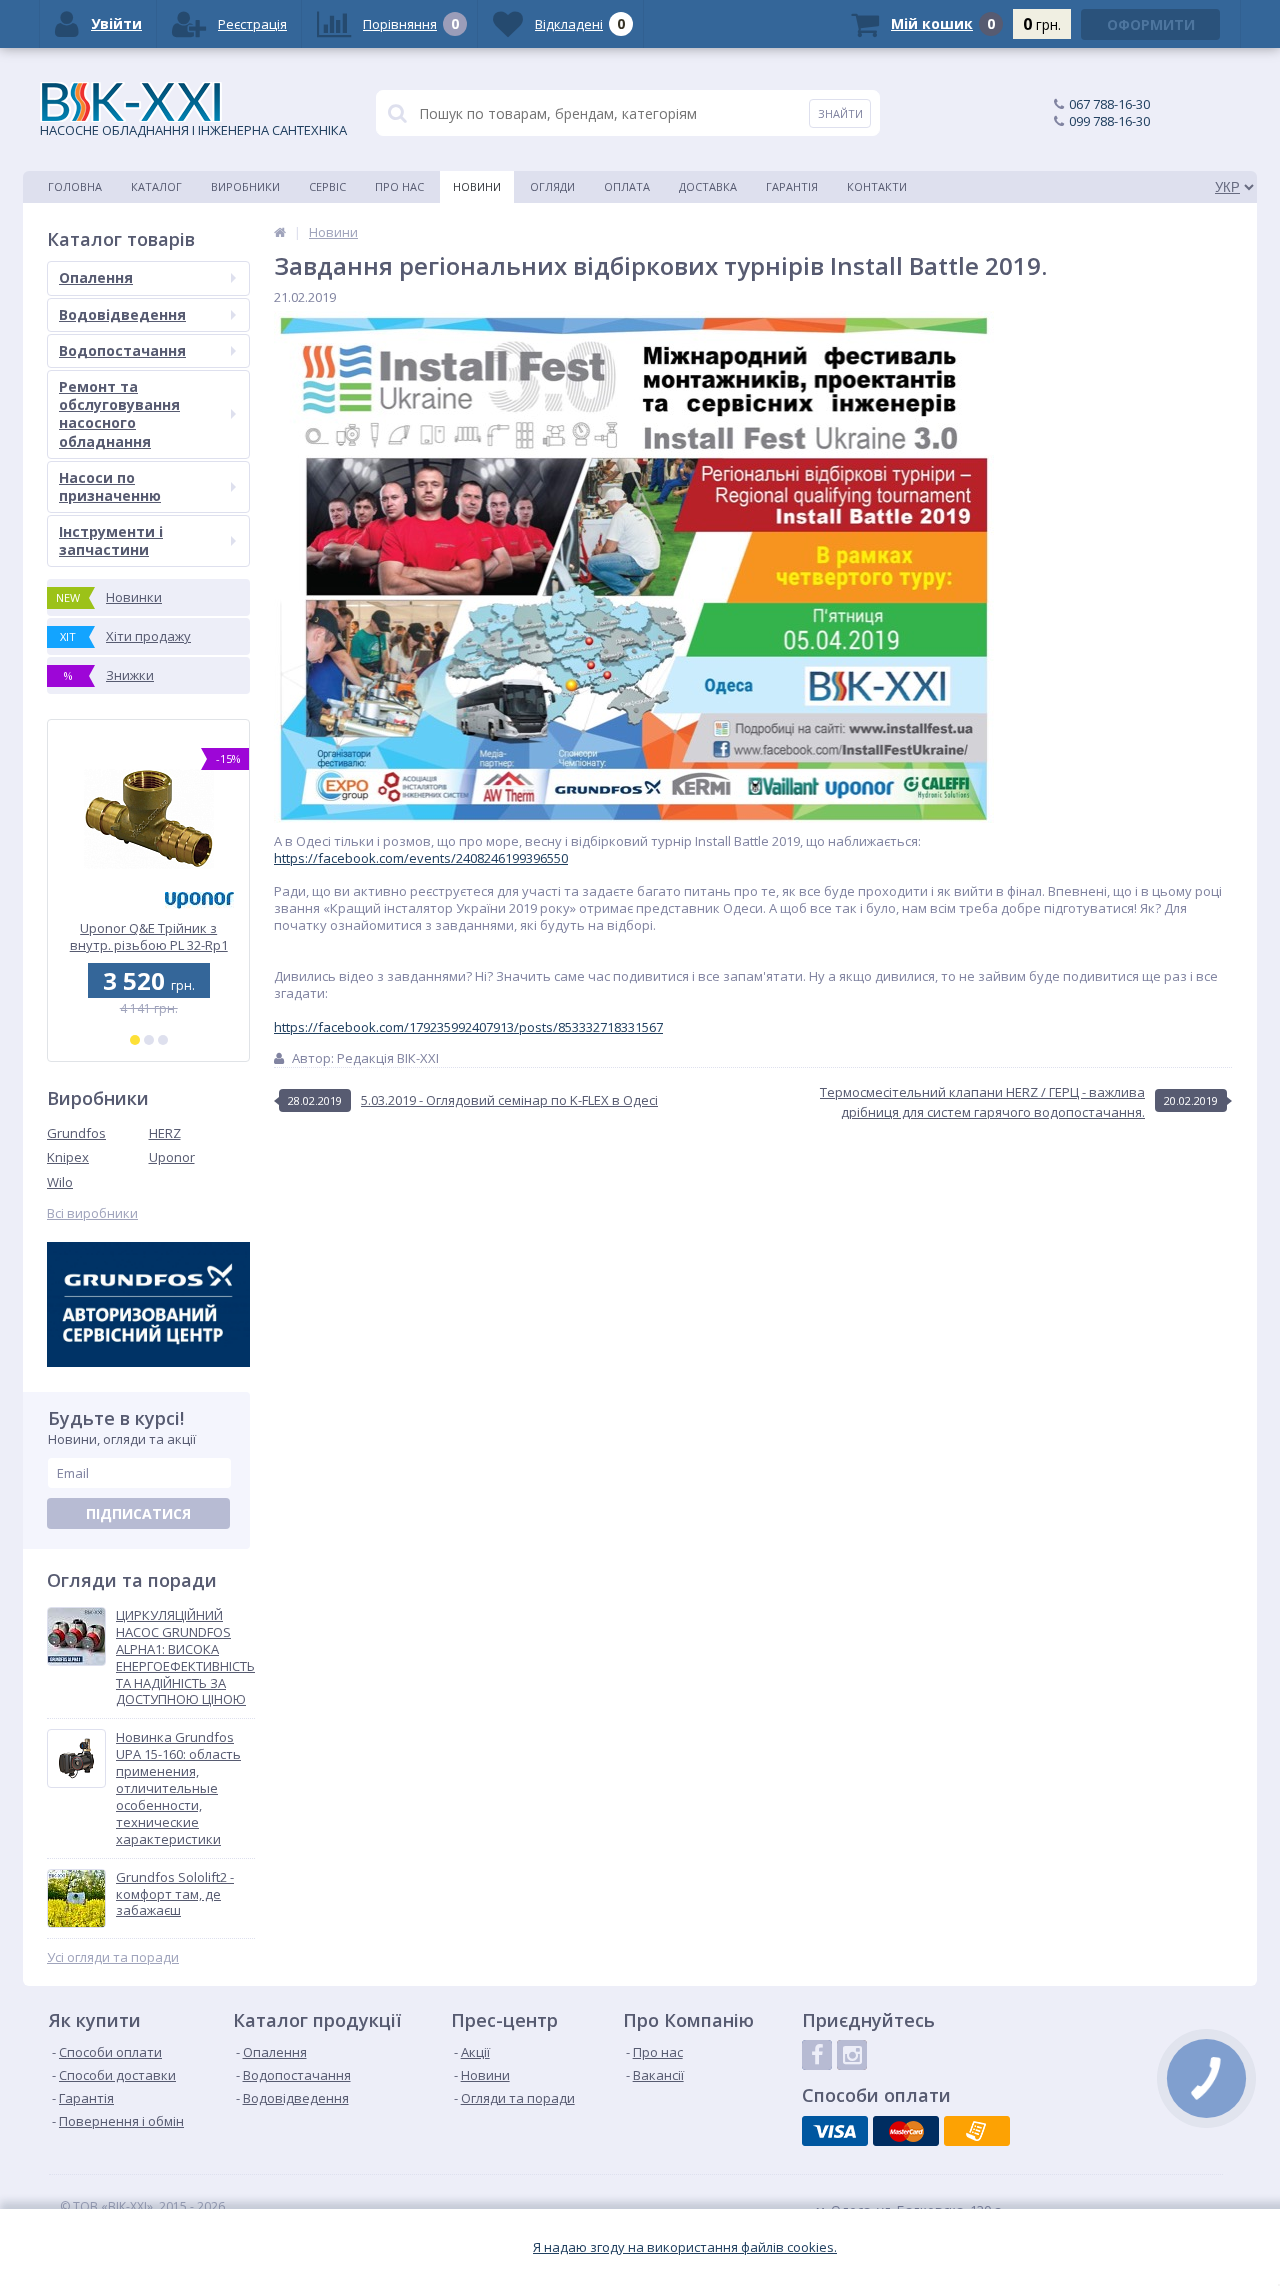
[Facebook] (817, 2055)
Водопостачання (122, 350)
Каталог (156, 186)
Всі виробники (92, 1213)
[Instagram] (852, 2055)
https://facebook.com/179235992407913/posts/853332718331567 (468, 1027)
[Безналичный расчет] (977, 2131)
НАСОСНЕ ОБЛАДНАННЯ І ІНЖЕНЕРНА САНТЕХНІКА (193, 130)
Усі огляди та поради (113, 1957)
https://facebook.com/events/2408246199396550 (421, 858)
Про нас (399, 186)
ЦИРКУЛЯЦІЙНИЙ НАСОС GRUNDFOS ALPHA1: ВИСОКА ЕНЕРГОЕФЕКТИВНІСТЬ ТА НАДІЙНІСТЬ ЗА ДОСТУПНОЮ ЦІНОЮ (185, 1657)
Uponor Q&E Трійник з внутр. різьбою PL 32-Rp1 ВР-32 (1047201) (149, 936)
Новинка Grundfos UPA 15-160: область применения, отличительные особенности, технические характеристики (178, 1788)
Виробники (245, 186)
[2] (149, 1040)
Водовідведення (122, 314)
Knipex (68, 1157)
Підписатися (138, 1513)
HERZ (165, 1133)
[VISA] (835, 2131)
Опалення (96, 277)
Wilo (60, 1182)
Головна (75, 186)
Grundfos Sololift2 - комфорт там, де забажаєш (175, 1894)
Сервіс (327, 186)
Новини (477, 186)
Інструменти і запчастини (111, 540)
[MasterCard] (906, 2131)
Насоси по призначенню (110, 486)
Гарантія (792, 186)
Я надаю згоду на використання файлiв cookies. (685, 2247)
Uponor (172, 1157)
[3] (163, 1040)
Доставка (708, 186)
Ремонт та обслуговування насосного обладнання (119, 414)
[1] (135, 1040)
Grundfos (76, 1133)
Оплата (627, 186)
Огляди (552, 186)
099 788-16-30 (1109, 121)
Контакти (877, 186)
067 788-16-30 (1109, 104)
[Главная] (280, 232)
